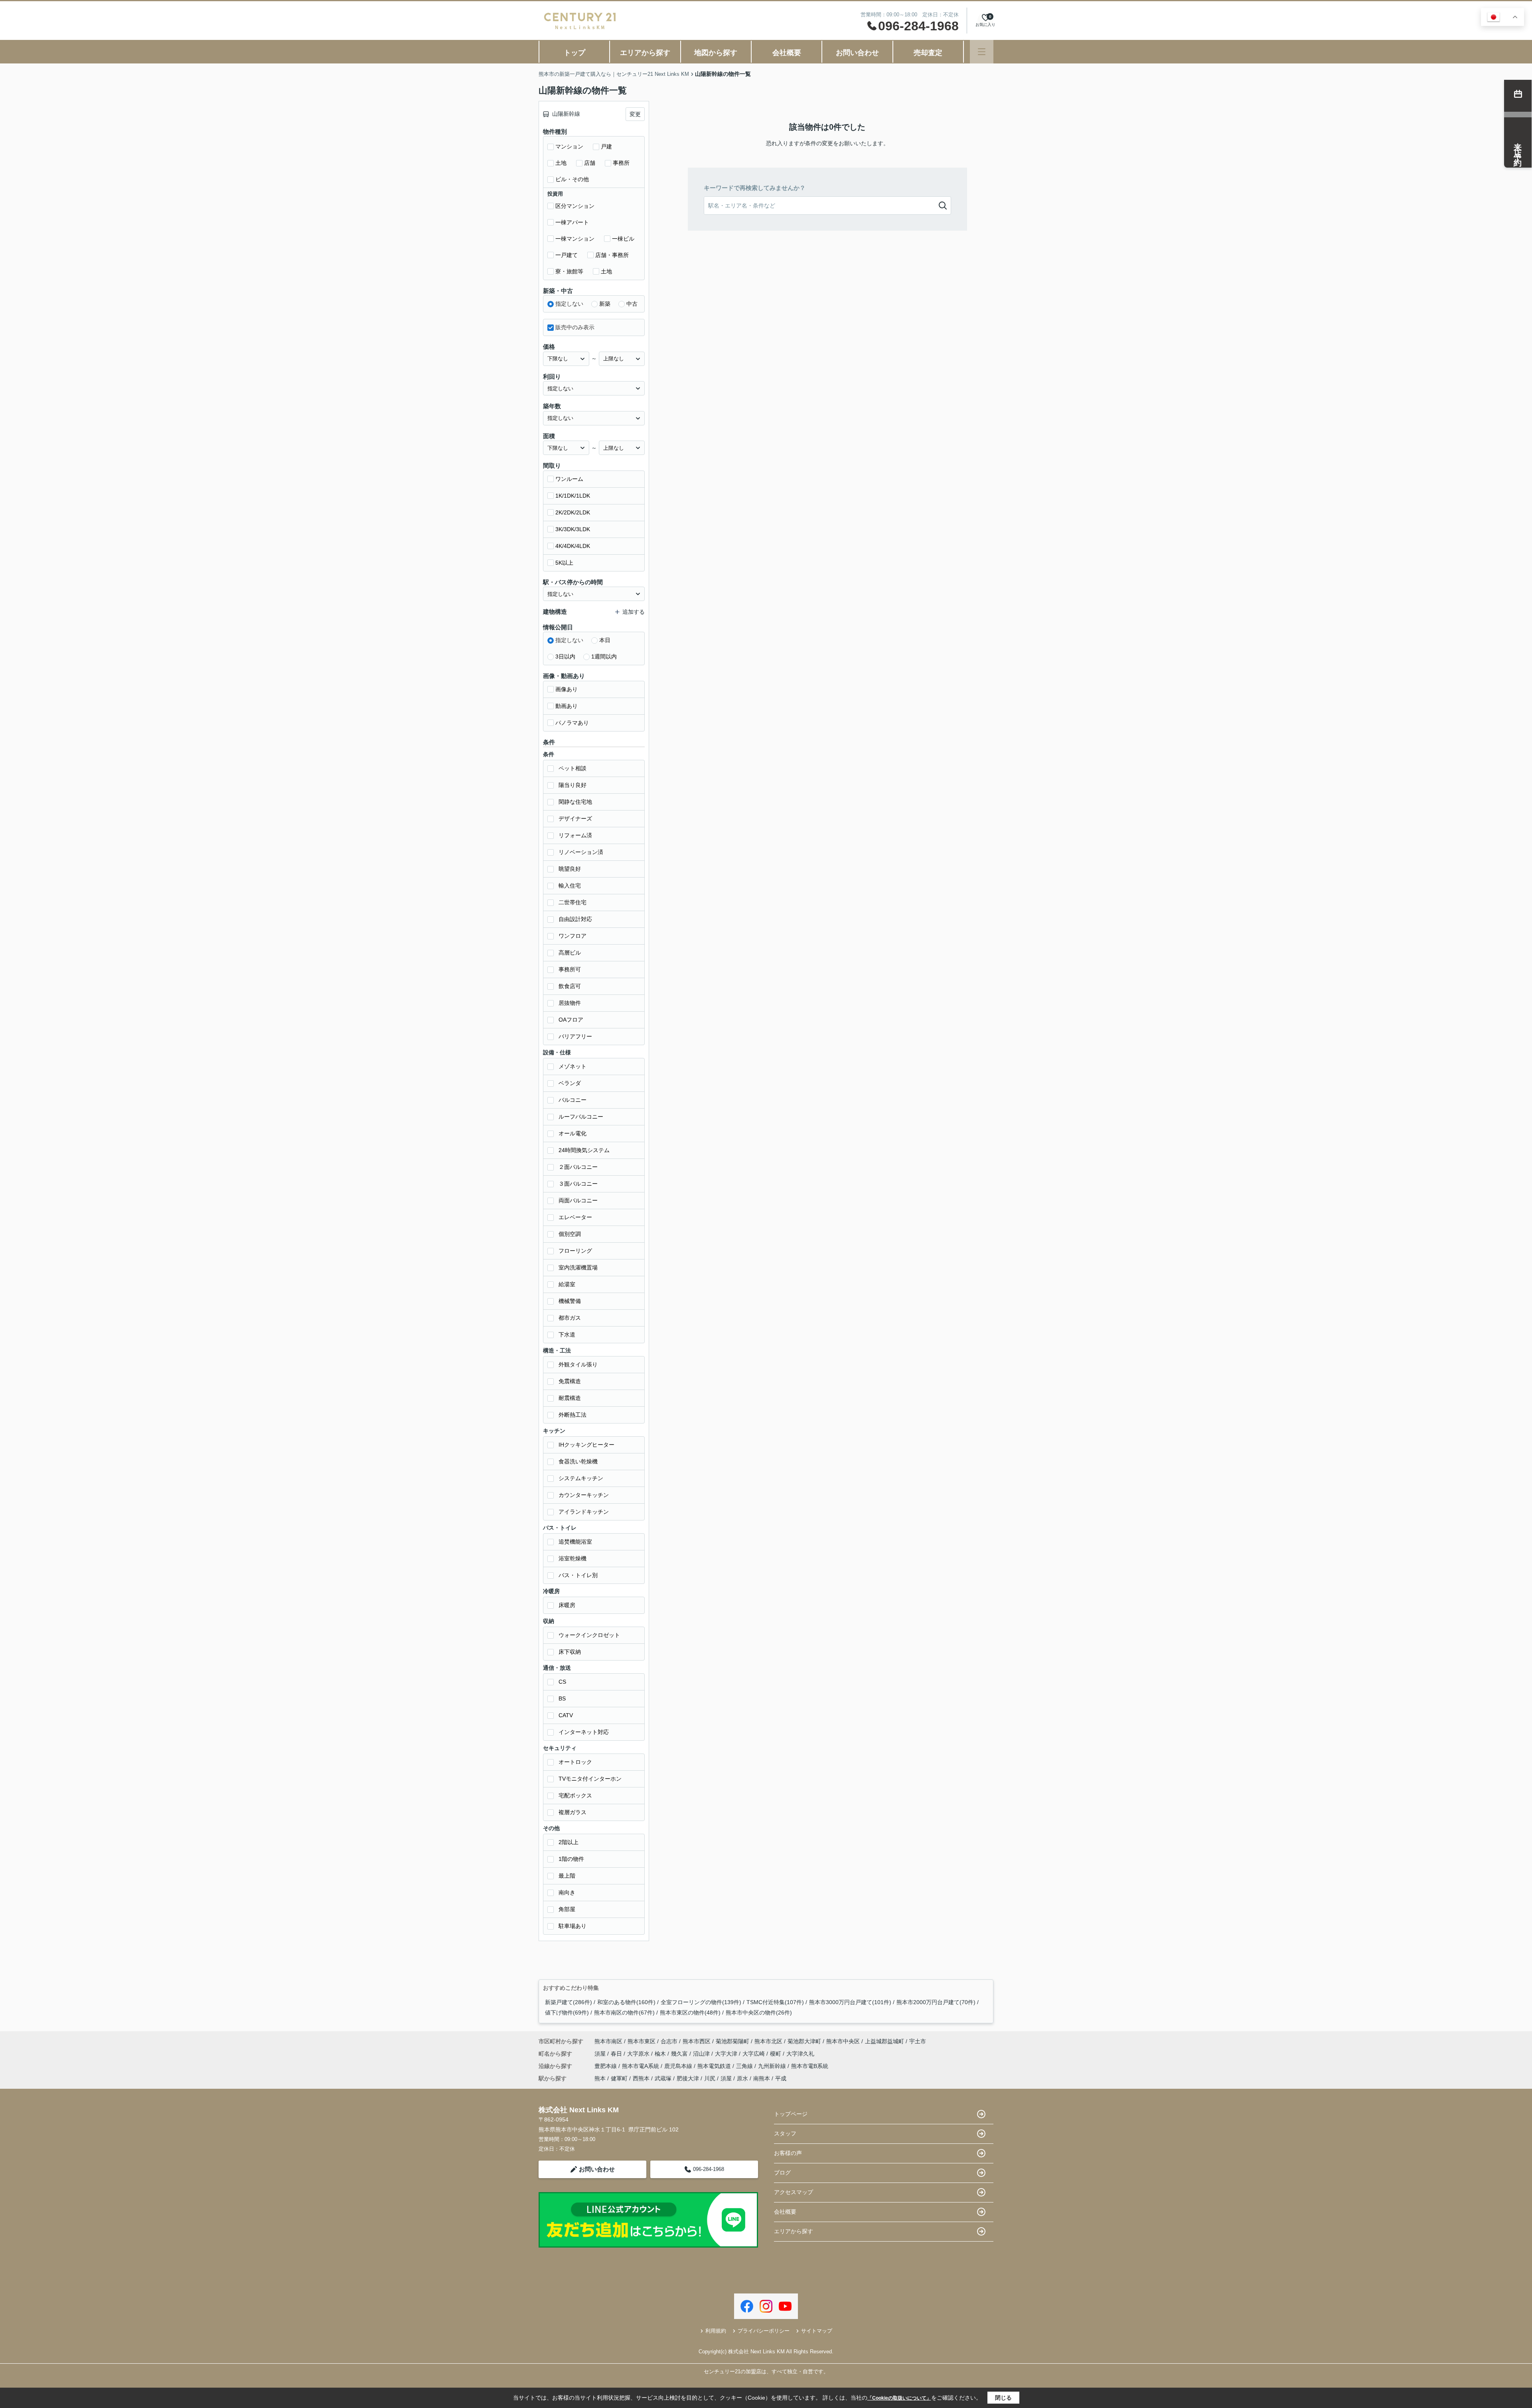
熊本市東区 (642, 2041)
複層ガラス (573, 1812)
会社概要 (787, 53)
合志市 (669, 2041)
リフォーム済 (575, 835)
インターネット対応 (584, 1732)
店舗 (590, 163)
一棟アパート (572, 222)
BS (562, 1698)
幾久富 (680, 2054)
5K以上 (564, 563)
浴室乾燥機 (573, 1558)
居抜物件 (570, 1003)
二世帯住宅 (573, 902)
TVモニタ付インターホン (590, 1779)
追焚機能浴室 (575, 1542)
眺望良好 (570, 869)
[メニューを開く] (982, 52)
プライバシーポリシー (764, 2331)
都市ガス (570, 1318)
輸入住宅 (570, 886)
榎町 (776, 2054)
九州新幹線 (773, 2066)
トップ (574, 53)
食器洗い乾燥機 (578, 1461)
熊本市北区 (768, 2041)
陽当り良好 (573, 785)
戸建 (606, 146)
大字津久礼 (800, 2054)
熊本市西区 (697, 2041)
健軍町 (619, 2078)
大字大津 (727, 2054)
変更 (635, 114)
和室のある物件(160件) (626, 2002)
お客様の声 (788, 2153)
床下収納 (570, 1652)
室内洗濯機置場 (578, 1267)
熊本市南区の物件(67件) (624, 2013)
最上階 (567, 1876)
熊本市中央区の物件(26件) (759, 2013)
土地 (561, 163)
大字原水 (639, 2054)
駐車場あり (573, 1926)
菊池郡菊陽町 (732, 2041)
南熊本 (762, 2078)
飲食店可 (570, 986)
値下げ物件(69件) (567, 2013)
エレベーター (575, 1217)
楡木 (661, 2054)
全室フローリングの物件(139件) (701, 2002)
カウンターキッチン (584, 1495)
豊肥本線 (606, 2066)
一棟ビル (623, 239)
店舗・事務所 (612, 255)
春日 (617, 2054)
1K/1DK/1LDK (573, 496)
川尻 (710, 2078)
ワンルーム (569, 479)
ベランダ (570, 1083)
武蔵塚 (663, 2078)
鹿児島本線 (679, 2066)
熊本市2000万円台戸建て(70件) (936, 2002)
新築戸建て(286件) (569, 2002)
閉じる (1003, 2398)
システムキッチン (581, 1478)
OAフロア (571, 1020)
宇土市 (918, 2041)
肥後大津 (688, 2078)
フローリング (575, 1251)
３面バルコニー (578, 1184)
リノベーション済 (581, 852)
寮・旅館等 (569, 271)
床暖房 (567, 1605)
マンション (569, 146)
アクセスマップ (794, 2192)
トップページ (791, 2114)
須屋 (601, 2054)
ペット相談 (573, 768)
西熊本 (641, 2078)
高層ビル (570, 953)
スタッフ (785, 2133)
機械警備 (570, 1301)
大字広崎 (754, 2054)
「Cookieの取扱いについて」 (899, 2398)
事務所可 (570, 969)
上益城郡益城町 (884, 2041)
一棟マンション (575, 239)
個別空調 (570, 1234)
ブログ (782, 2173)
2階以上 (569, 1842)
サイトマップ (817, 2331)
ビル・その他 (572, 179)
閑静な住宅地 (575, 802)
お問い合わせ (857, 53)
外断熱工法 (573, 1415)
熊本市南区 (608, 2041)
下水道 (567, 1334)
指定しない (569, 304)
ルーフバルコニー (581, 1117)
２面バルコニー (578, 1167)
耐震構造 (570, 1398)
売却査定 (928, 53)
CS (562, 1682)
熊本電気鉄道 (715, 2066)
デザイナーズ (575, 818)
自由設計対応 (575, 919)
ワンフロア (573, 936)
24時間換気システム (584, 1150)
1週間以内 (604, 656)
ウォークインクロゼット (589, 1635)
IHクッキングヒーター (586, 1445)
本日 (605, 640)
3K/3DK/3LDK (573, 529)
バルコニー (573, 1100)
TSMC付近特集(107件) (775, 2002)
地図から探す (716, 53)
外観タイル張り (578, 1364)
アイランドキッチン (584, 1512)
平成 (781, 2078)
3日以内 (565, 656)
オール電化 (573, 1133)
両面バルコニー (578, 1200)
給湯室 (567, 1284)
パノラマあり (572, 723)
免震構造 (570, 1381)
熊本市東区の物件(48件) (690, 2013)
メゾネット (573, 1066)
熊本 (600, 2078)
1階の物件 (571, 1859)
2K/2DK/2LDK (573, 512)
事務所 (621, 163)
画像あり (567, 689)
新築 (605, 304)
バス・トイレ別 (578, 1575)
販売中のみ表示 (575, 327)
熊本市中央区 (843, 2041)
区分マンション (575, 206)
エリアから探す (645, 53)
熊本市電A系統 (641, 2066)
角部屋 (567, 1909)
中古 (632, 304)
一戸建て (567, 255)
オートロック (575, 1762)
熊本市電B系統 (810, 2066)
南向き (567, 1892)
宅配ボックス (575, 1795)
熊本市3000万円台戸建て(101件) (850, 2002)
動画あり (567, 706)
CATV (566, 1715)
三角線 (745, 2066)
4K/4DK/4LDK (573, 546)
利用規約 (716, 2331)
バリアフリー (575, 1036)
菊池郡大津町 (804, 2041)
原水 (742, 2078)
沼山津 (702, 2054)
